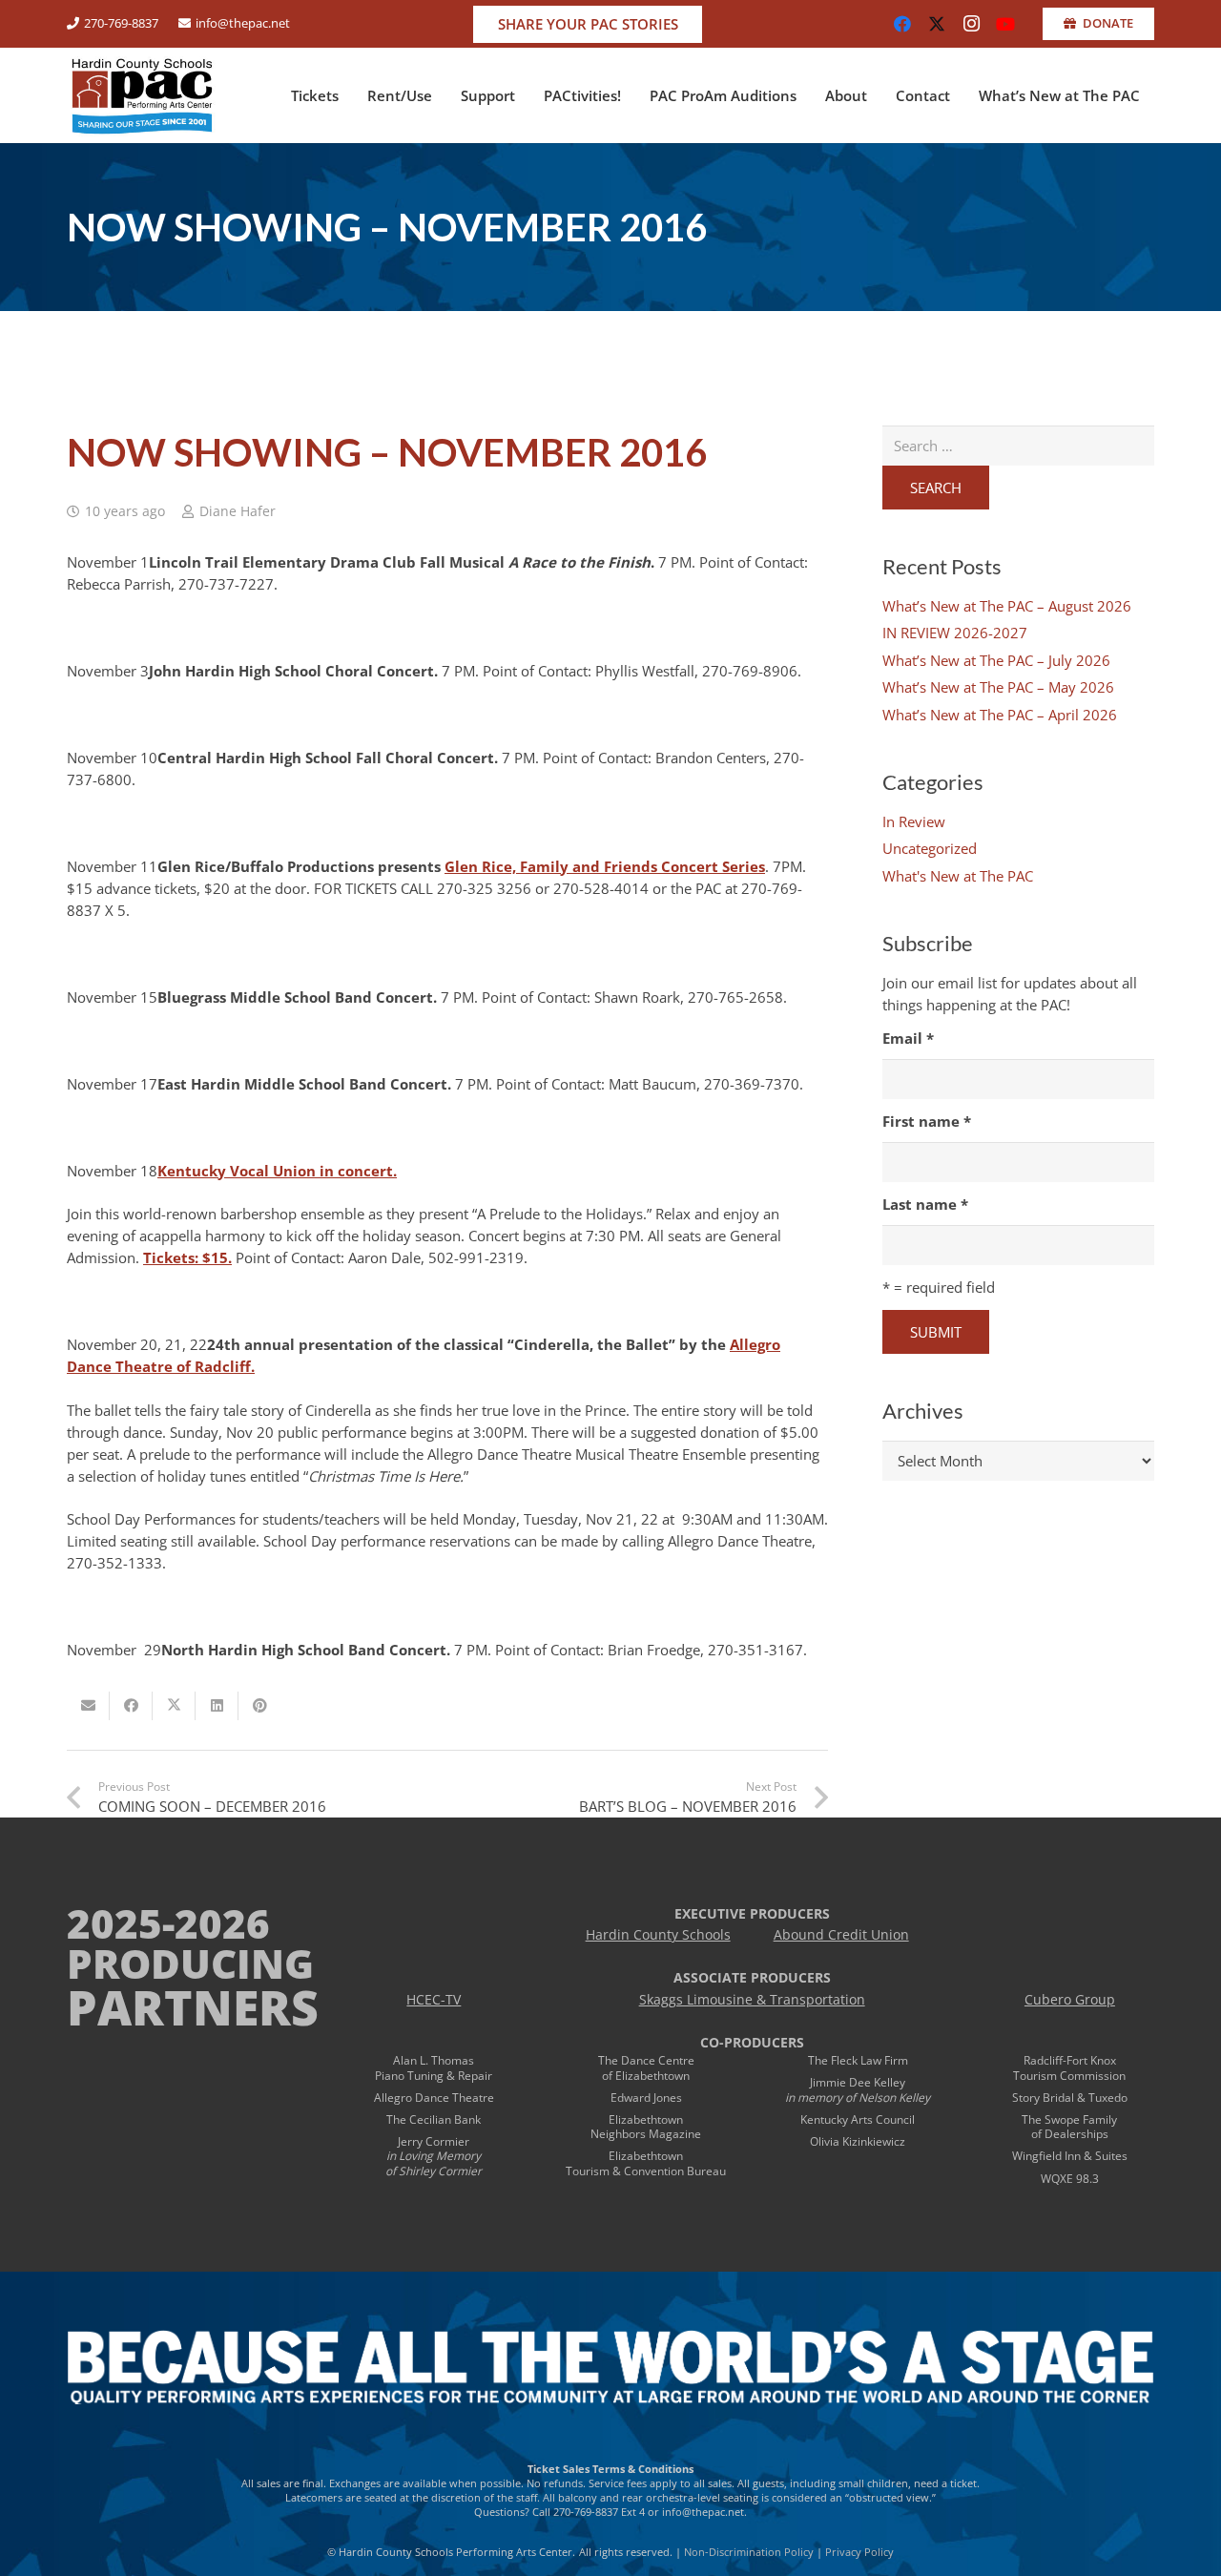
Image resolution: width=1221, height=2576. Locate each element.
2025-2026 (168, 1923)
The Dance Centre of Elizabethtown (646, 2068)
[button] (347, 95)
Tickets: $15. (187, 1257)
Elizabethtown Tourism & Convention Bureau (646, 2163)
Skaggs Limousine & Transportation (752, 2000)
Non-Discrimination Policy (749, 2552)
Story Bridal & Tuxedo (1070, 2098)
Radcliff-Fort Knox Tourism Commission (1069, 2068)
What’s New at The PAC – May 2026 (998, 687)
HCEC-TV (434, 2000)
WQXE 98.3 (1070, 2179)
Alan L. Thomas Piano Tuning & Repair (434, 2068)
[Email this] (88, 1706)
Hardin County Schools (658, 1935)
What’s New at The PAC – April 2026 (1000, 715)
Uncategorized (930, 848)
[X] (937, 24)
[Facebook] (902, 24)
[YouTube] (1005, 24)
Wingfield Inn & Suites (1070, 2156)
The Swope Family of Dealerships (1069, 2127)
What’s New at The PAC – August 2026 (1007, 606)
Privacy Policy (859, 2552)
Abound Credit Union (841, 1935)
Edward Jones (646, 2098)
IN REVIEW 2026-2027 (955, 633)
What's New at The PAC (958, 876)
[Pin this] (260, 1706)
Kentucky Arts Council (858, 2119)
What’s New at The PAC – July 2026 (996, 660)
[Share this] (131, 1706)
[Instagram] (971, 24)
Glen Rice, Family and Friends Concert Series (605, 866)
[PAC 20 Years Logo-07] (142, 95)
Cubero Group (1070, 2000)
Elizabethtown (646, 2119)
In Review (914, 821)
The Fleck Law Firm (858, 2060)
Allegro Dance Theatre (434, 2098)
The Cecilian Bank (434, 2119)
